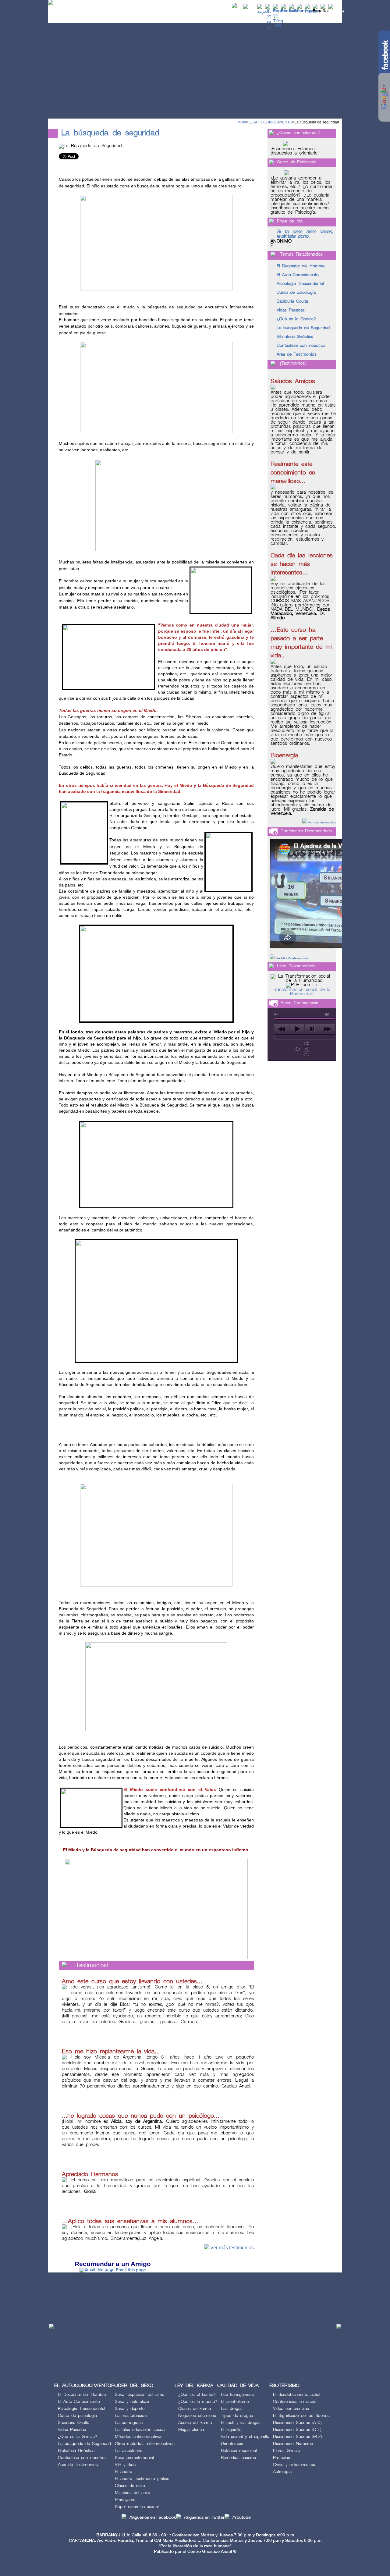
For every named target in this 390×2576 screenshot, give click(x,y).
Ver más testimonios (232, 2248)
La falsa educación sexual (140, 2430)
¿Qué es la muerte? (198, 2402)
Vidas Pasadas (291, 310)
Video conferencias (291, 2409)
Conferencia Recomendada (306, 831)
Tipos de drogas (237, 2416)
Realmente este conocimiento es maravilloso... (293, 473)
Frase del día (290, 221)
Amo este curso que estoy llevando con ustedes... (132, 1981)
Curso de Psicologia (297, 162)
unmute (276, 1014)
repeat (297, 1049)
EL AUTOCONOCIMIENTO (142, 17)
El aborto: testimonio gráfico (142, 2479)
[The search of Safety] (280, 11)
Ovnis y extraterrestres (294, 2465)
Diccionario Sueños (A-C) (297, 2423)
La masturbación (131, 2416)
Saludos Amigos (293, 381)
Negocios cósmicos (197, 2416)
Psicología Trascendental (300, 284)
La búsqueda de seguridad (317, 122)
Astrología (282, 2472)
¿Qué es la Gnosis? (296, 319)
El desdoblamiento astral (297, 2395)
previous (282, 1029)
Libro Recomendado (296, 966)
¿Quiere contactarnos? (298, 133)
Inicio (242, 122)
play (297, 1029)
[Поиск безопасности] (312, 11)
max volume (327, 1014)
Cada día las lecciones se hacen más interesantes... (302, 564)
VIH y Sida (125, 2465)
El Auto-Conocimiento (298, 275)
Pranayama (125, 2500)
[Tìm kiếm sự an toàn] (278, 26)
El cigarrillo (231, 2430)
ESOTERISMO (309, 17)
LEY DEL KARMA (231, 17)
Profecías (282, 2458)
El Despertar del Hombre (301, 266)
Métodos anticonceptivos (139, 2437)
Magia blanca (191, 2430)
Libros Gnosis (286, 2451)
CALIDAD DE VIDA (272, 17)
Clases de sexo (130, 2486)
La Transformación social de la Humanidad (302, 990)
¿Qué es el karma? (197, 2395)
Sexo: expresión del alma (140, 2395)
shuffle (306, 1043)
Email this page (131, 2270)
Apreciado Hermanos (90, 2174)
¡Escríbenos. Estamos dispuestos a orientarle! (295, 151)
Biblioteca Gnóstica (295, 337)
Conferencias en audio (295, 2402)
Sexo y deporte (130, 2409)
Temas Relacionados (301, 254)
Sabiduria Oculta (292, 301)
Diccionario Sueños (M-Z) (297, 2437)
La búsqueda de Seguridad (303, 328)
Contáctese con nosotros (301, 345)
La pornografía (129, 2423)
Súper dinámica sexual (137, 2507)
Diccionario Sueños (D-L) (297, 2430)
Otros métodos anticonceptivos (145, 2444)
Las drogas (232, 2409)
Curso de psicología (296, 292)
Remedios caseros (238, 2458)
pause (312, 1029)
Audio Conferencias (299, 1003)
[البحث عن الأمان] (263, 11)
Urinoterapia (232, 2444)
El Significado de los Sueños (301, 2416)
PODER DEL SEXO (191, 17)
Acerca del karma (195, 2423)
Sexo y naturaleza (132, 2402)
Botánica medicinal (239, 2451)
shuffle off (306, 1049)
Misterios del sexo (133, 2493)
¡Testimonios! (91, 1965)
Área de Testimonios (297, 354)
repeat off (306, 1054)
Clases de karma (195, 2409)
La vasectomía (129, 2451)
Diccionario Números (293, 2444)
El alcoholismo (235, 2402)
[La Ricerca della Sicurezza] (296, 11)
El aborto (124, 2472)
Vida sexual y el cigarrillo (245, 2437)
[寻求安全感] (269, 28)
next (327, 1029)
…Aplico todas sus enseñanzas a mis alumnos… (130, 2221)
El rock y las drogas (241, 2423)
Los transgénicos (237, 2395)
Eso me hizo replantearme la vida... (111, 2052)
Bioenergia (284, 755)
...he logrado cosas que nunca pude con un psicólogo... (141, 2116)
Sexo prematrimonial (134, 2458)
